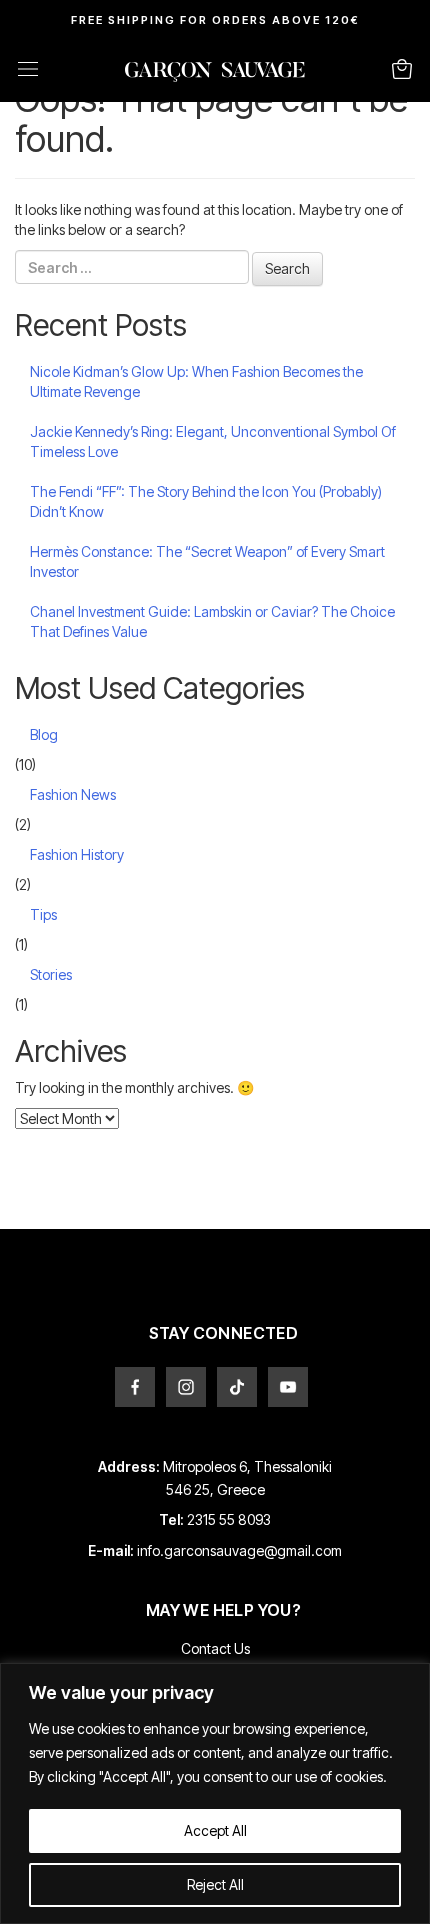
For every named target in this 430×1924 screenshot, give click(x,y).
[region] (215, 1793)
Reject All (215, 1884)
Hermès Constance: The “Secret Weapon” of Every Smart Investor (207, 561)
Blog (44, 734)
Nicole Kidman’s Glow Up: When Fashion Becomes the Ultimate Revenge (196, 381)
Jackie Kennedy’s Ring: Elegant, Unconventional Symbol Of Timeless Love (213, 441)
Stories (51, 974)
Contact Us (215, 1648)
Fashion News (73, 794)
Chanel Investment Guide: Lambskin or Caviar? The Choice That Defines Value (212, 621)
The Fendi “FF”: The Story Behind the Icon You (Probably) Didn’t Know (206, 501)
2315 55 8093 (229, 1519)
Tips (43, 914)
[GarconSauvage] (214, 76)
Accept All (215, 1830)
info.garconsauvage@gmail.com (239, 1550)
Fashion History (77, 854)
